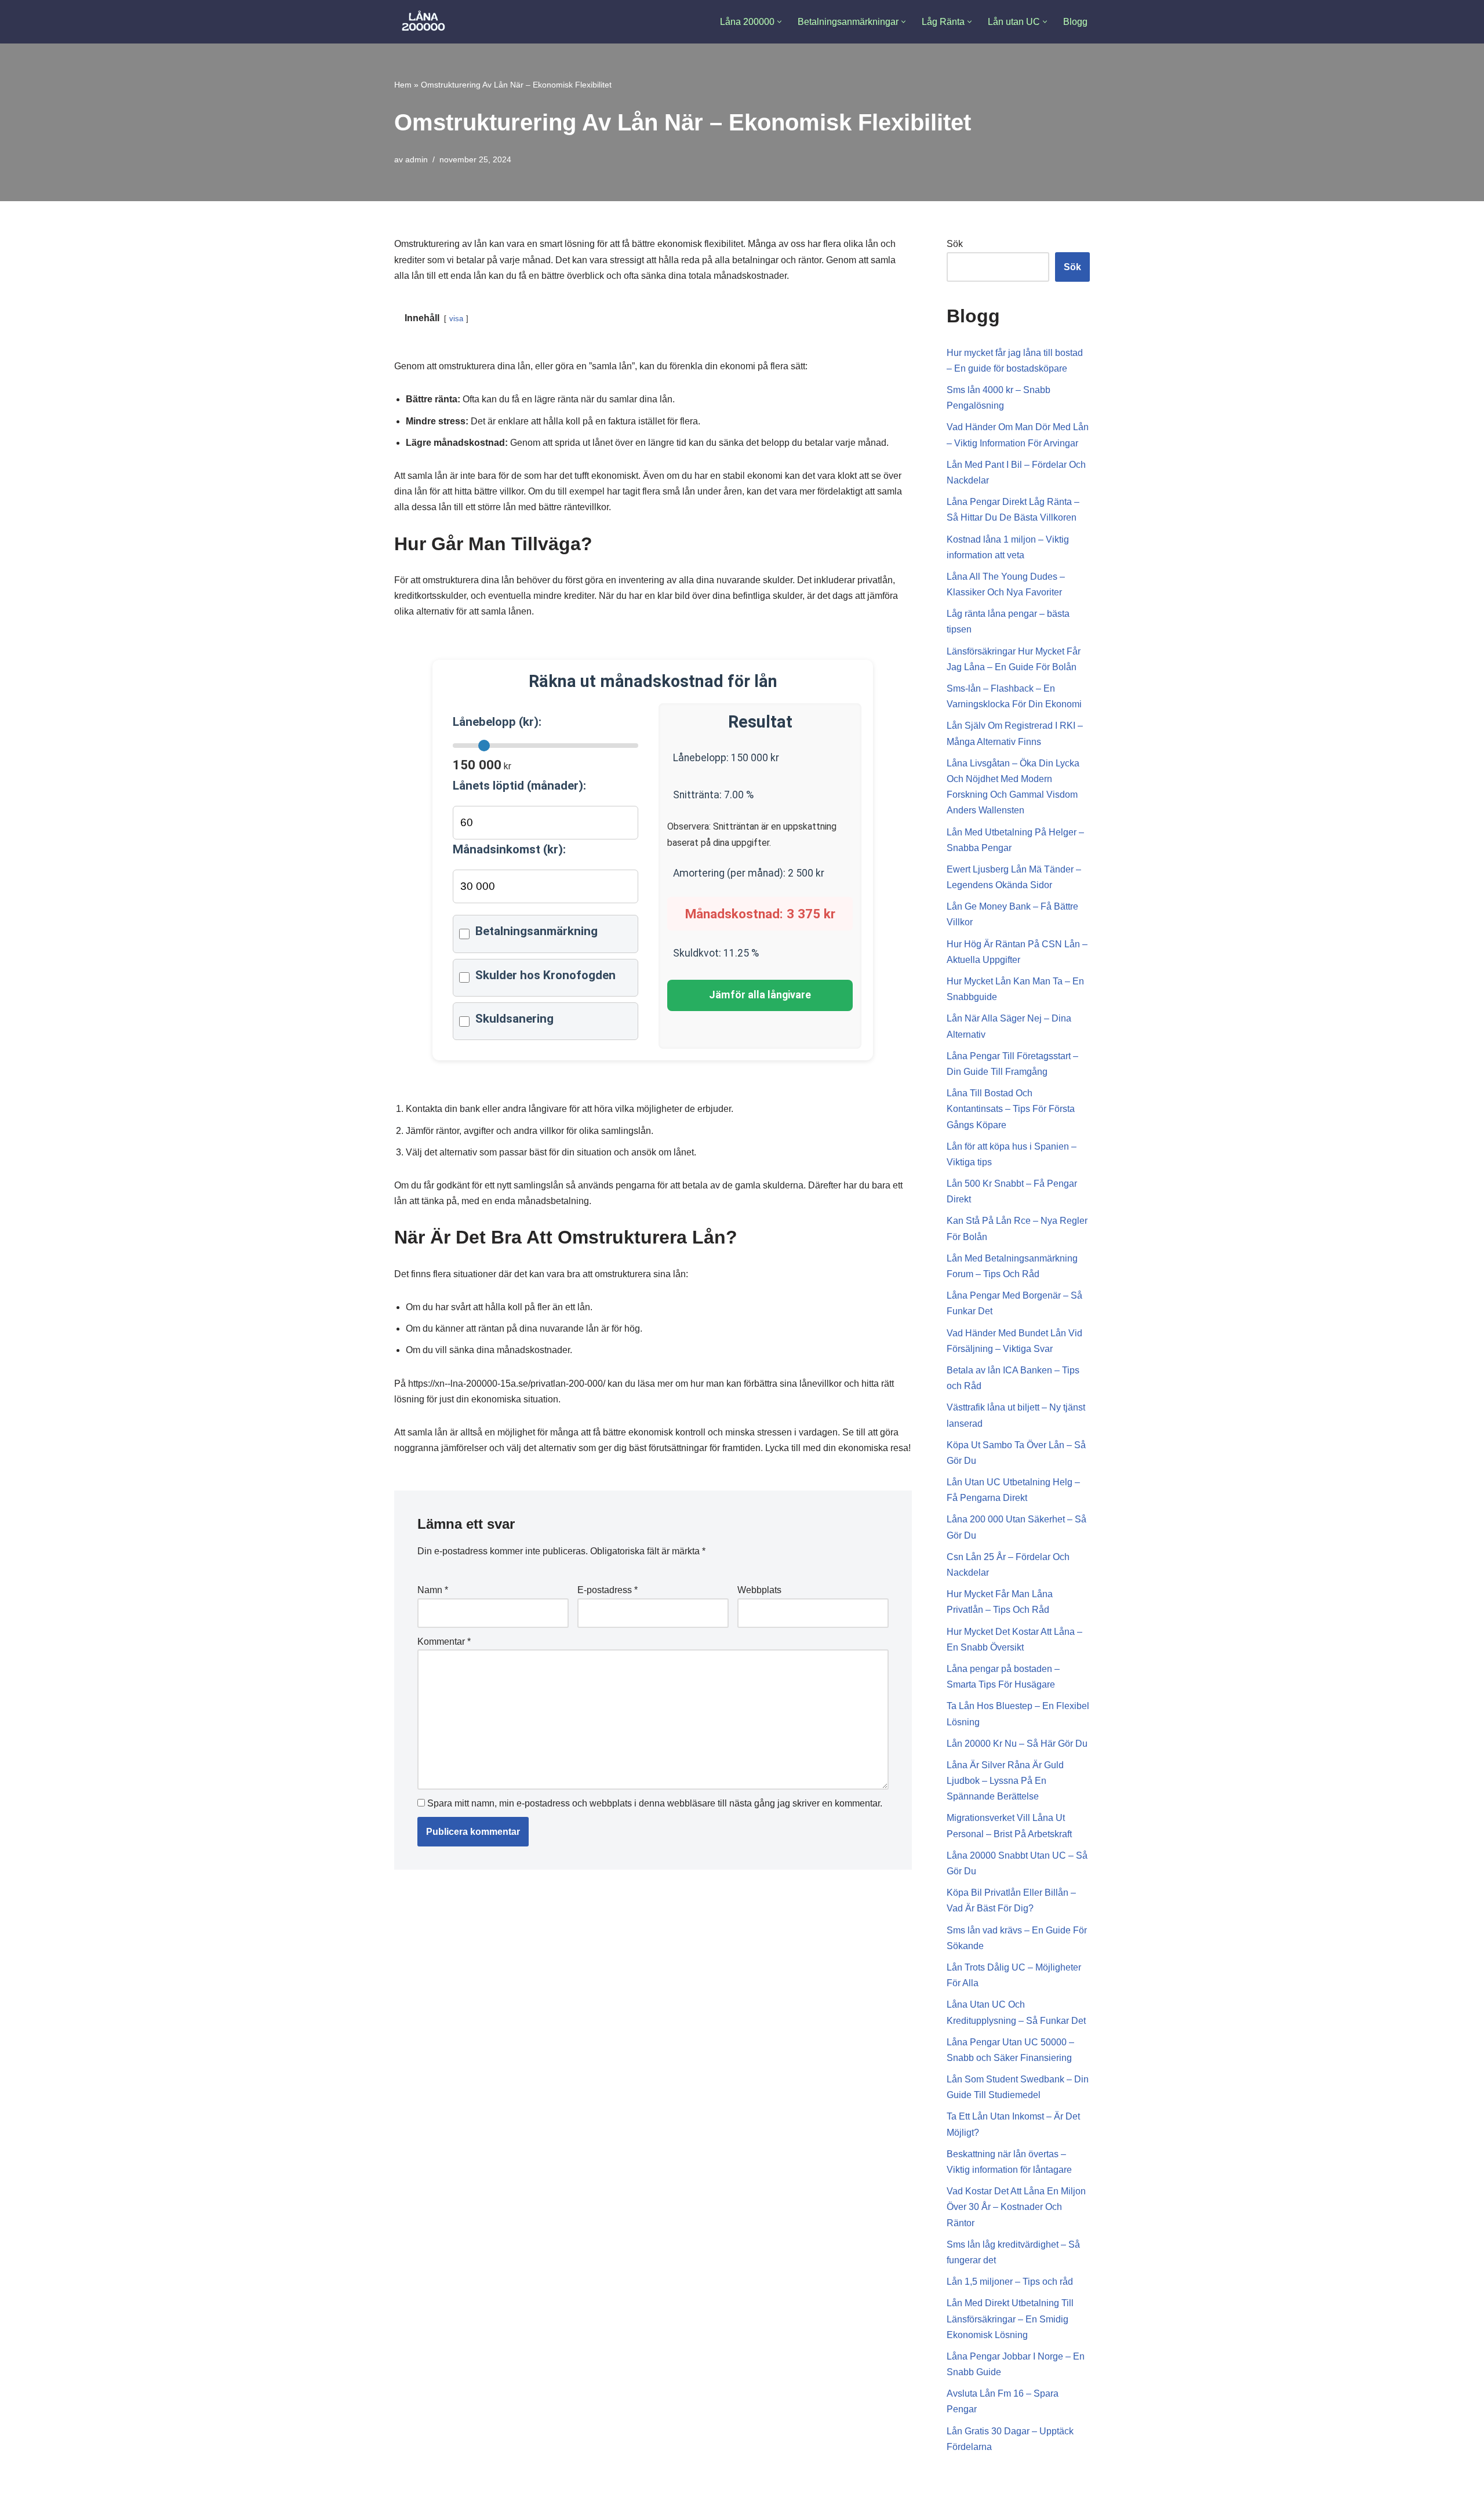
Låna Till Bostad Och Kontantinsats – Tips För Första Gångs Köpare (1011, 1109)
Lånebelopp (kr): (497, 722)
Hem (403, 85)
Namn (433, 1590)
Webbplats (759, 1590)
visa (456, 319)
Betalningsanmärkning (537, 931)
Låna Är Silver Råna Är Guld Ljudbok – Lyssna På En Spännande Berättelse (1005, 1781)
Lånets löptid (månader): (519, 786)
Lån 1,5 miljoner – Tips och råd (1010, 2282)
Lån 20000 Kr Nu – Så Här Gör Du (1017, 1744)
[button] (779, 22)
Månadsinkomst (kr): (509, 849)
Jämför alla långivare (760, 995)
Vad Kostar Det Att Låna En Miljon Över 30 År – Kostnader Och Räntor (1016, 2207)
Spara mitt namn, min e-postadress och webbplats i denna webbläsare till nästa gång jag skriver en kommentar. (655, 1803)
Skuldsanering (514, 1019)
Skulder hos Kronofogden (545, 975)
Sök (955, 244)
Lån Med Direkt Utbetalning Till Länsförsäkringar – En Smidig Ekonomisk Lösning (1010, 2319)
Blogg (1075, 22)
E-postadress (608, 1590)
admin (417, 159)
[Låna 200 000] (423, 22)
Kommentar (444, 1642)
